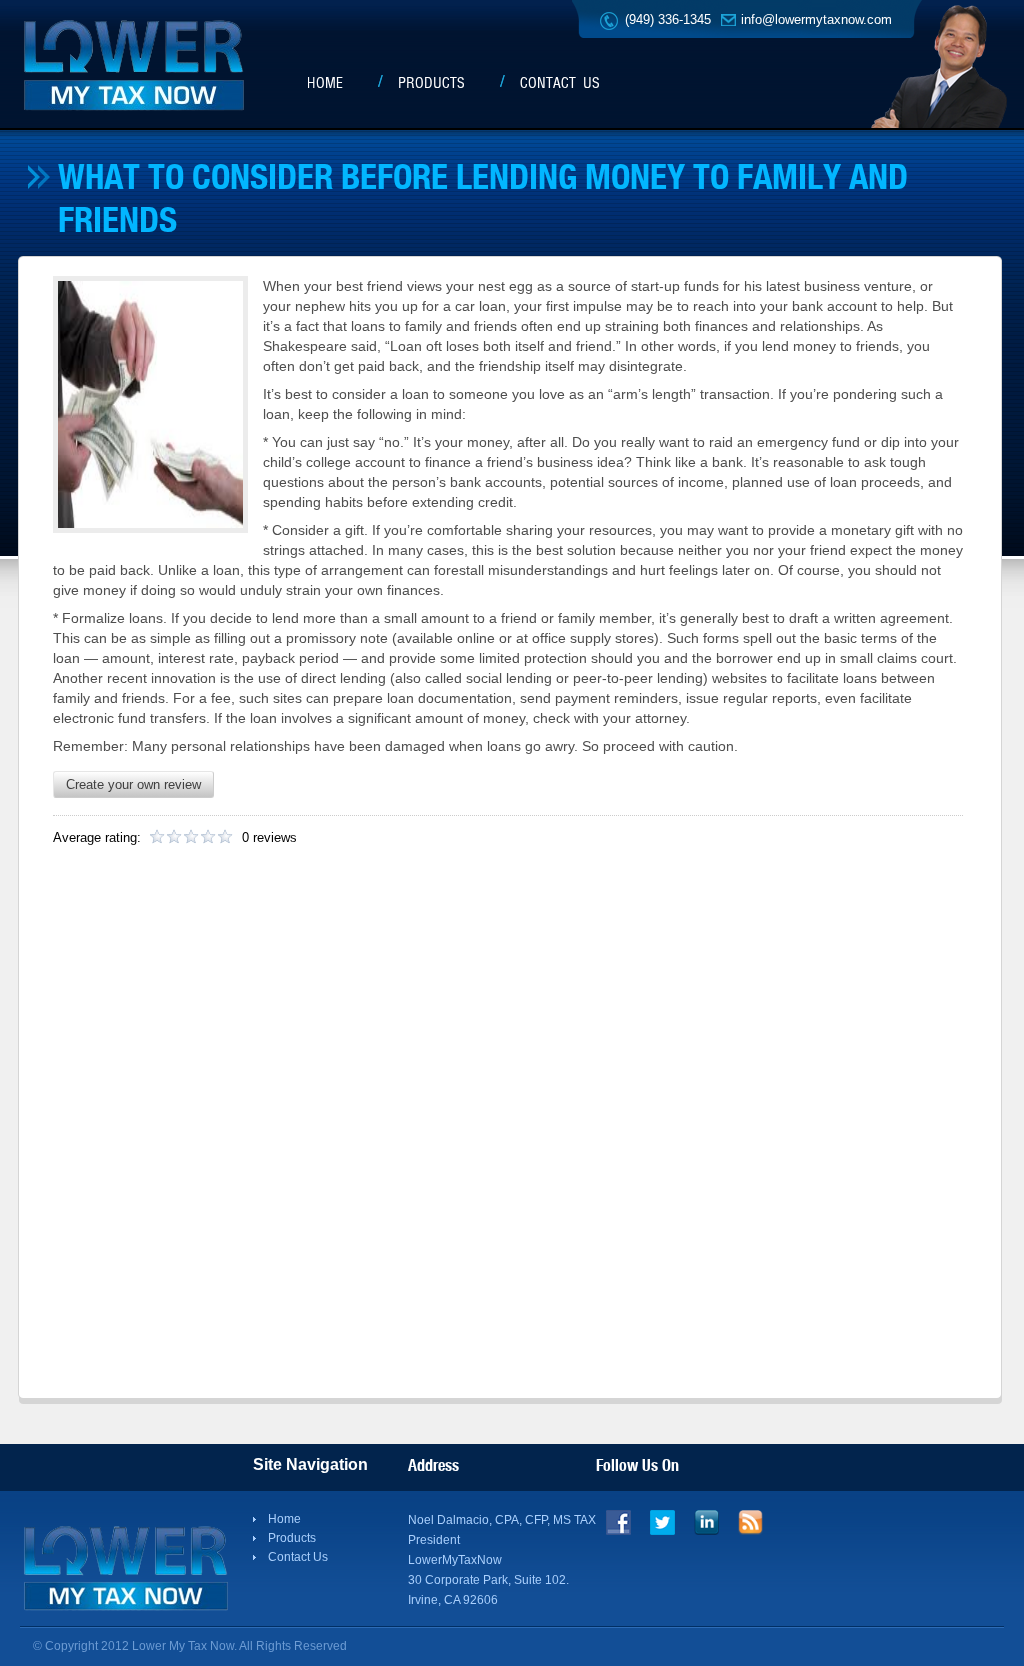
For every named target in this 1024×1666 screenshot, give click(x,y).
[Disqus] (508, 1130)
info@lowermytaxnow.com (816, 19)
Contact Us (560, 83)
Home (325, 83)
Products (431, 83)
